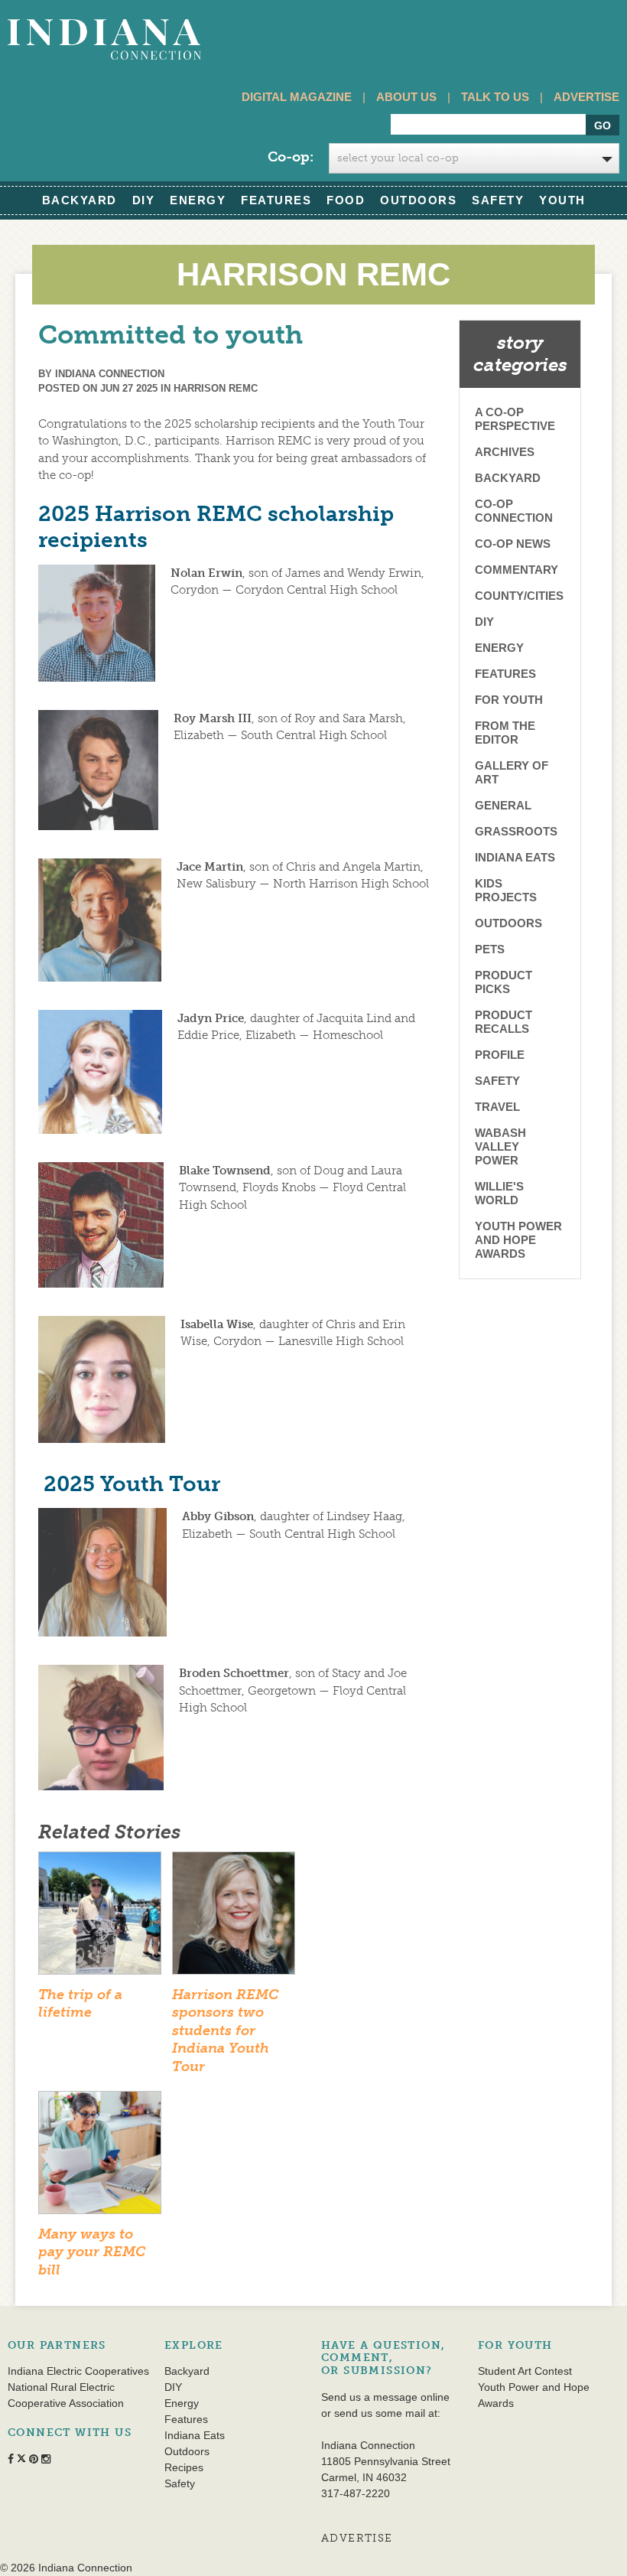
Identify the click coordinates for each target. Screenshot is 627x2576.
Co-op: (291, 157)
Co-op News (513, 544)
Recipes (184, 2467)
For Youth (509, 700)
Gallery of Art (512, 772)
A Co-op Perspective (515, 419)
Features (276, 200)
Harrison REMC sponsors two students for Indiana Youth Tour (225, 2031)
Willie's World (499, 1193)
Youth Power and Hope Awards (518, 1240)
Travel (497, 1107)
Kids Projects (506, 890)
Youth (562, 200)
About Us (406, 97)
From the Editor (505, 733)
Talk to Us (495, 97)
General (503, 805)
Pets (490, 949)
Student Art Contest (525, 2371)
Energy (198, 200)
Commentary (517, 570)
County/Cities (519, 596)
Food (346, 200)
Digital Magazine (297, 97)
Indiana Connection (110, 374)
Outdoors (418, 200)
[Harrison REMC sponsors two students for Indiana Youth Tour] (234, 1918)
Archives (505, 452)
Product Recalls (504, 1022)
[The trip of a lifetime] (100, 1918)
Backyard (80, 200)
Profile (500, 1055)
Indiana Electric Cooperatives (78, 2371)
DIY (144, 200)
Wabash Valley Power (500, 1146)
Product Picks (504, 982)
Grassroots (516, 831)
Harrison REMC (216, 388)
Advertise (586, 97)
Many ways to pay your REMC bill (92, 2252)
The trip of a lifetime (80, 2003)
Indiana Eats (515, 857)
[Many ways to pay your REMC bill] (100, 2158)
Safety (498, 200)
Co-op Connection (514, 511)
